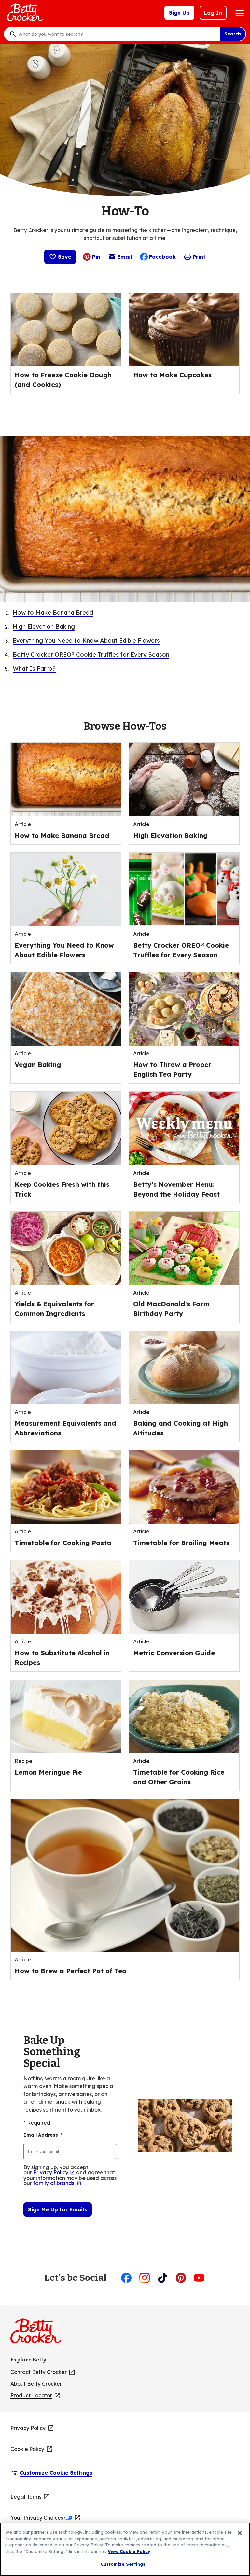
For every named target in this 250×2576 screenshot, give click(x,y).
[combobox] (117, 34)
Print (199, 257)
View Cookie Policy (129, 2551)
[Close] (240, 2533)
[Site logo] (39, 2334)
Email (125, 258)
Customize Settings (123, 2564)
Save (65, 257)
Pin (96, 257)
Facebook (162, 257)
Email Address (43, 2135)
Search (233, 34)
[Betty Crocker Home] (24, 13)
